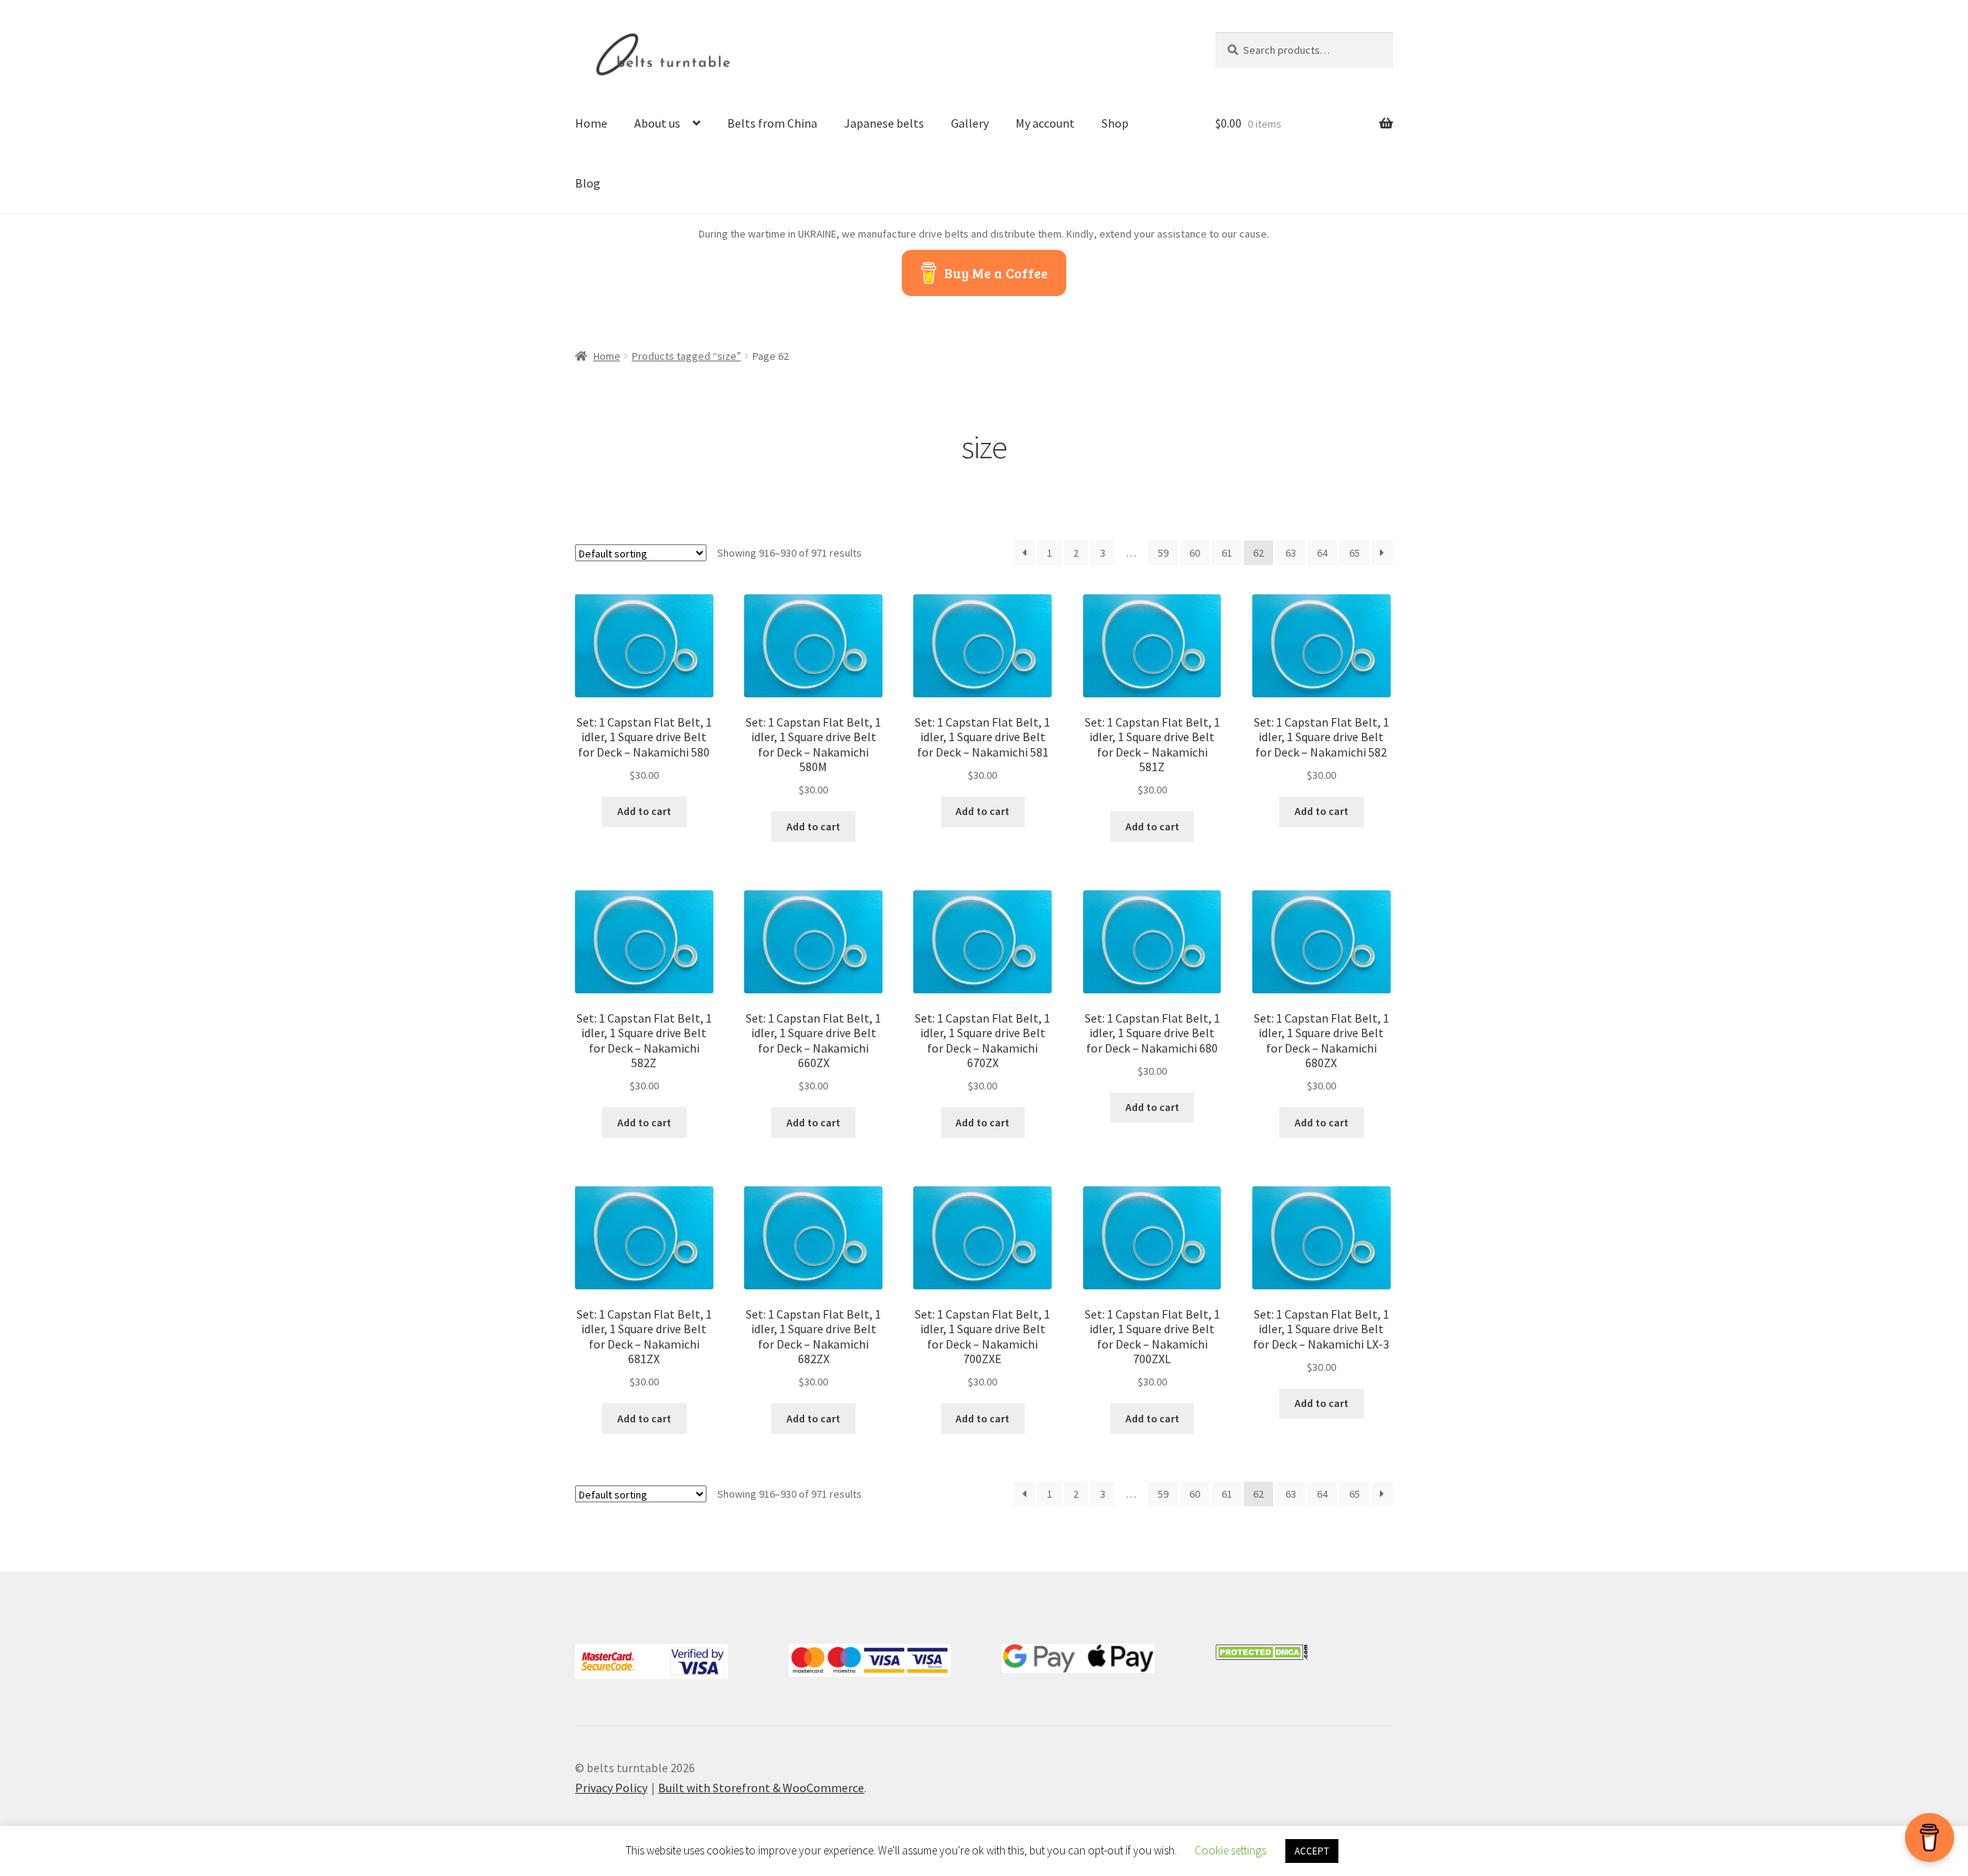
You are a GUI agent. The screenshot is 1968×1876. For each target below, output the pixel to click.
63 (1291, 553)
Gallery (970, 123)
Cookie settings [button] (1230, 1850)
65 (1355, 553)
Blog (588, 183)
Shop (1115, 123)
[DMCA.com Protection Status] (1304, 1652)
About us (657, 123)
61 (1227, 553)
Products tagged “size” (686, 356)
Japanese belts (884, 123)
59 (1163, 553)
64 (1322, 553)
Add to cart (644, 811)
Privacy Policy (611, 1788)
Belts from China (772, 123)
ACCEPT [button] (1312, 1851)
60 (1195, 553)
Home (591, 123)
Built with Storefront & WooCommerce (761, 1788)
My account (1045, 123)
